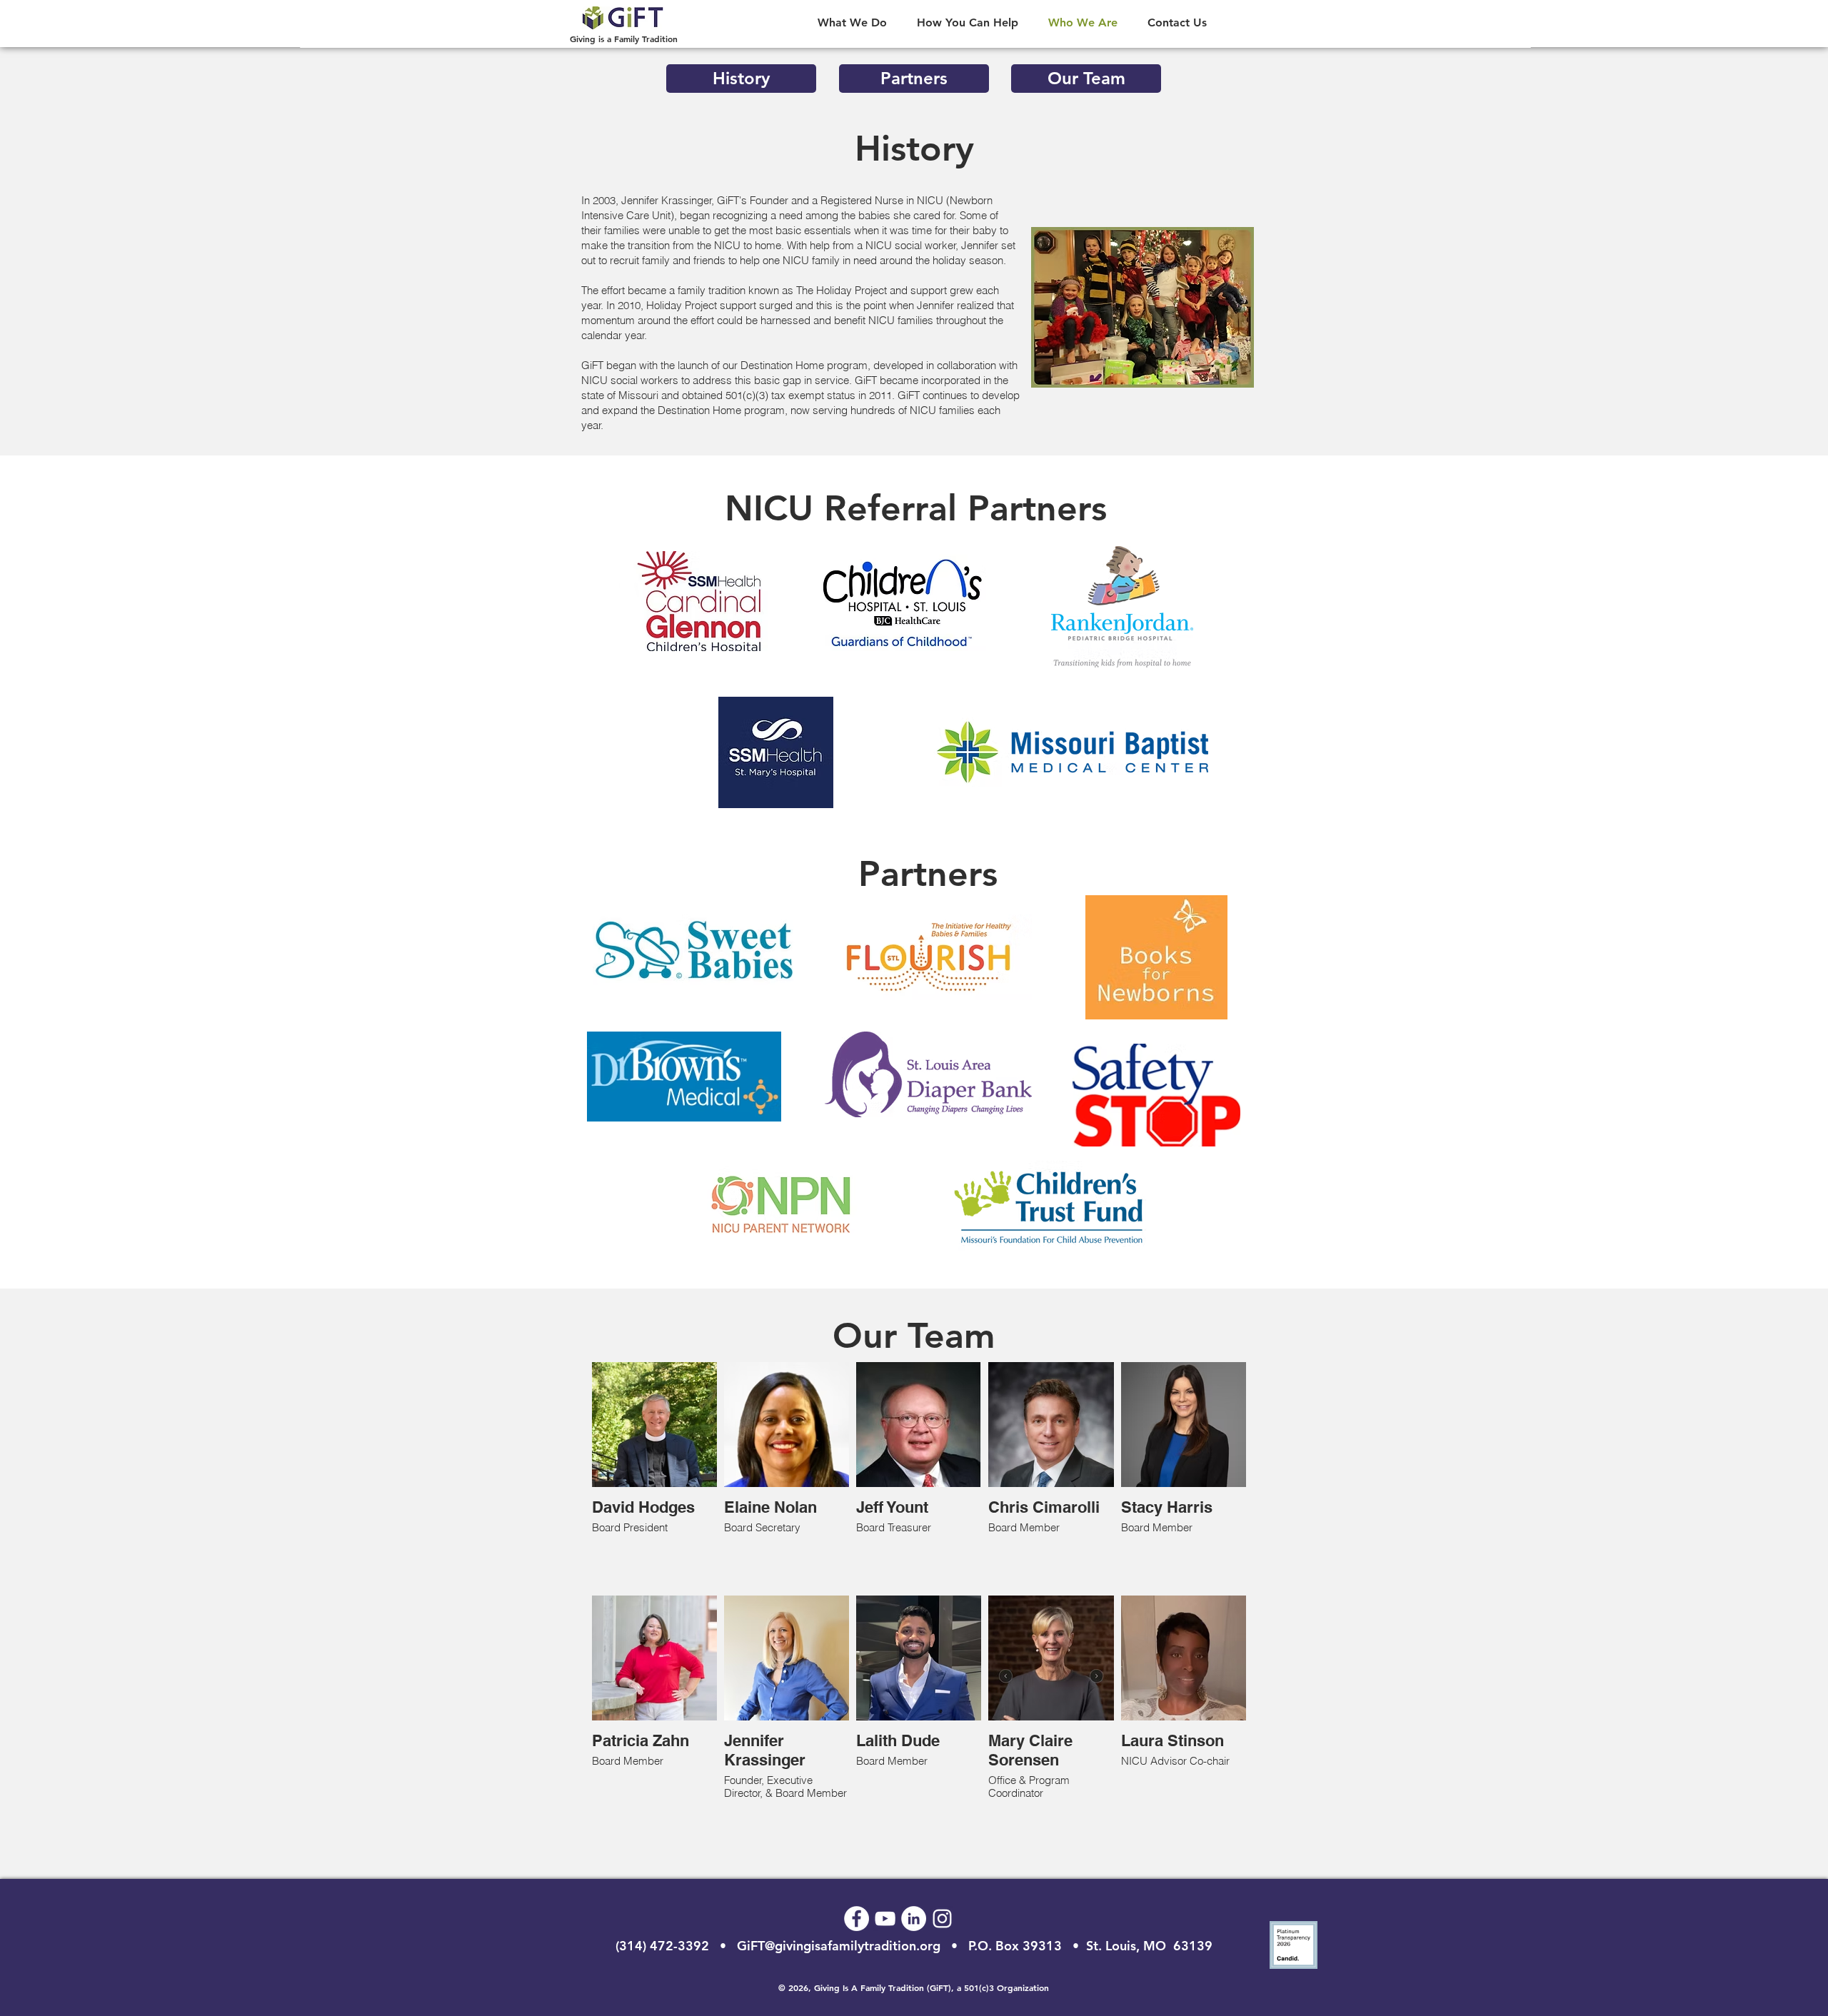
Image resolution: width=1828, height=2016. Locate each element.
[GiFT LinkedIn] (914, 1919)
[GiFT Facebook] (857, 1919)
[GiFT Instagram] (942, 1919)
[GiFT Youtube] (885, 1919)
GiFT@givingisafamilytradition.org (839, 1946)
